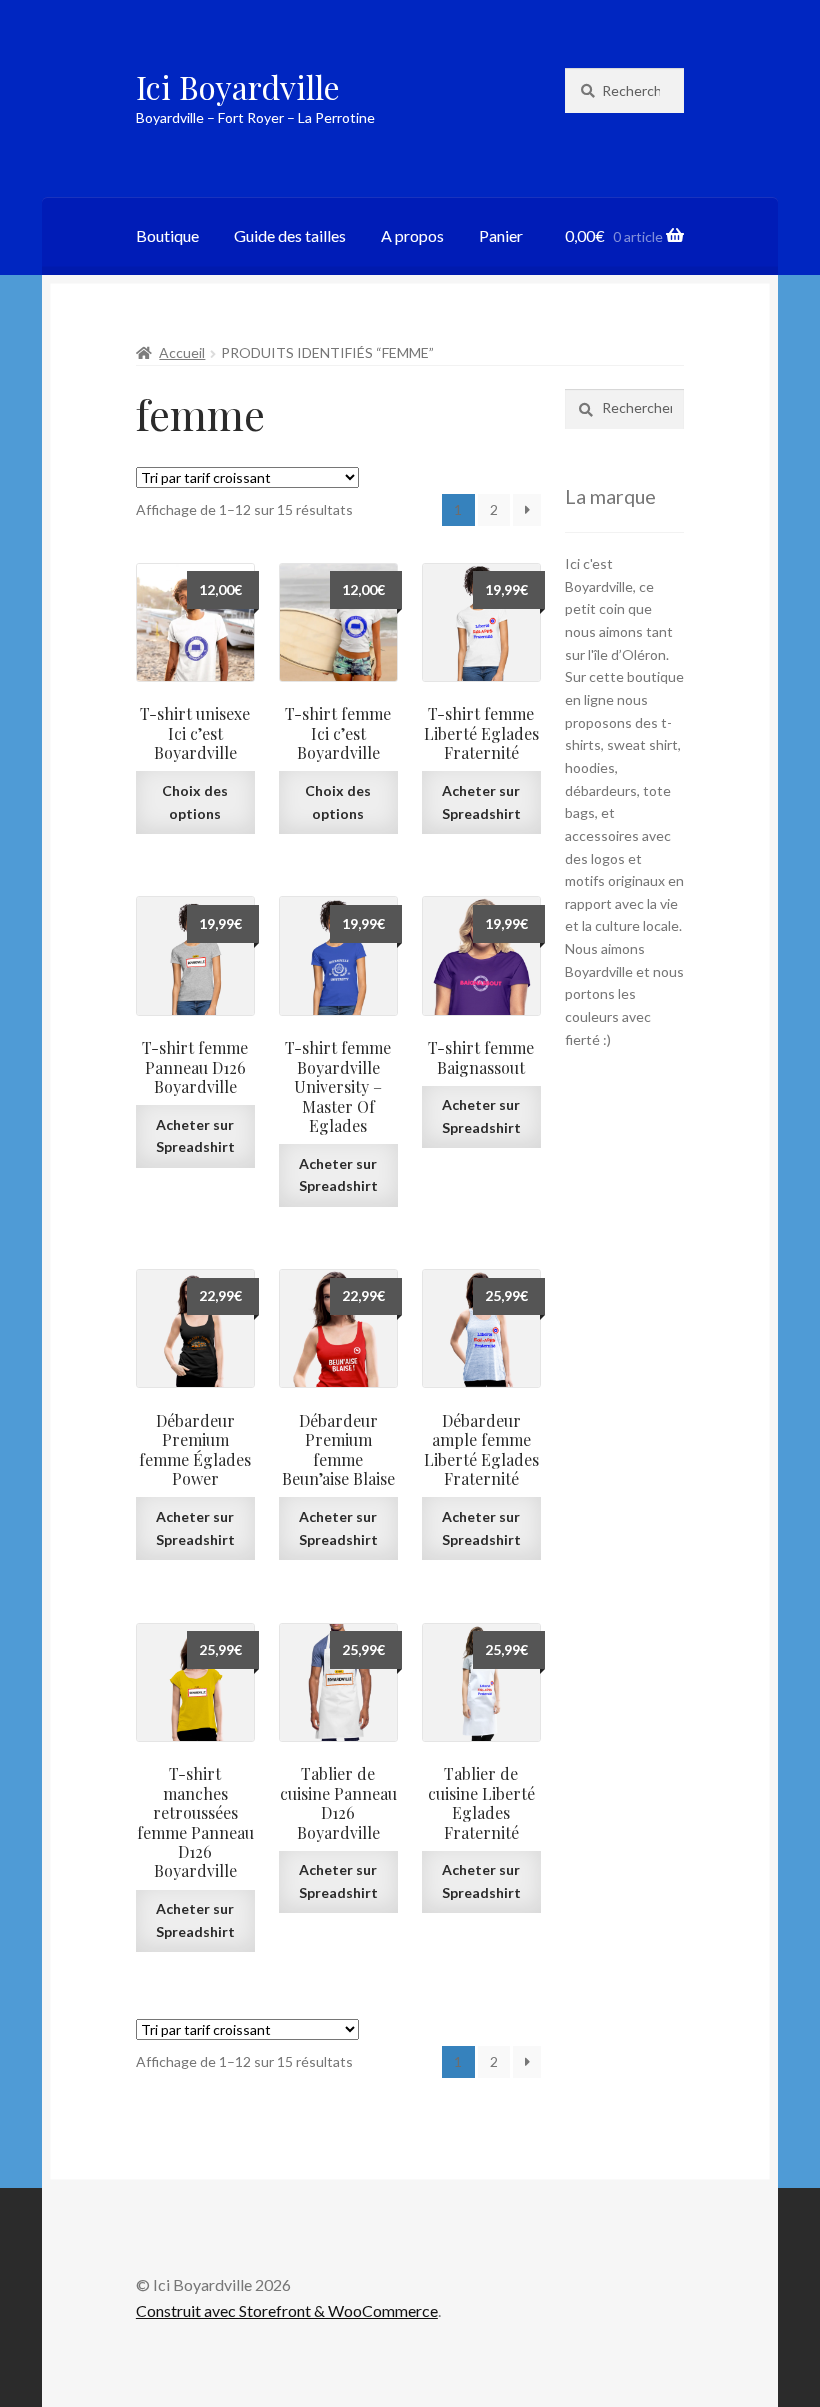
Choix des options (195, 802)
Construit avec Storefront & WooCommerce (287, 2310)
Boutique (167, 235)
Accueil (182, 352)
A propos (412, 235)
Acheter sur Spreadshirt (481, 802)
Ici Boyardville (238, 86)
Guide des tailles (290, 235)
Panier (501, 235)
